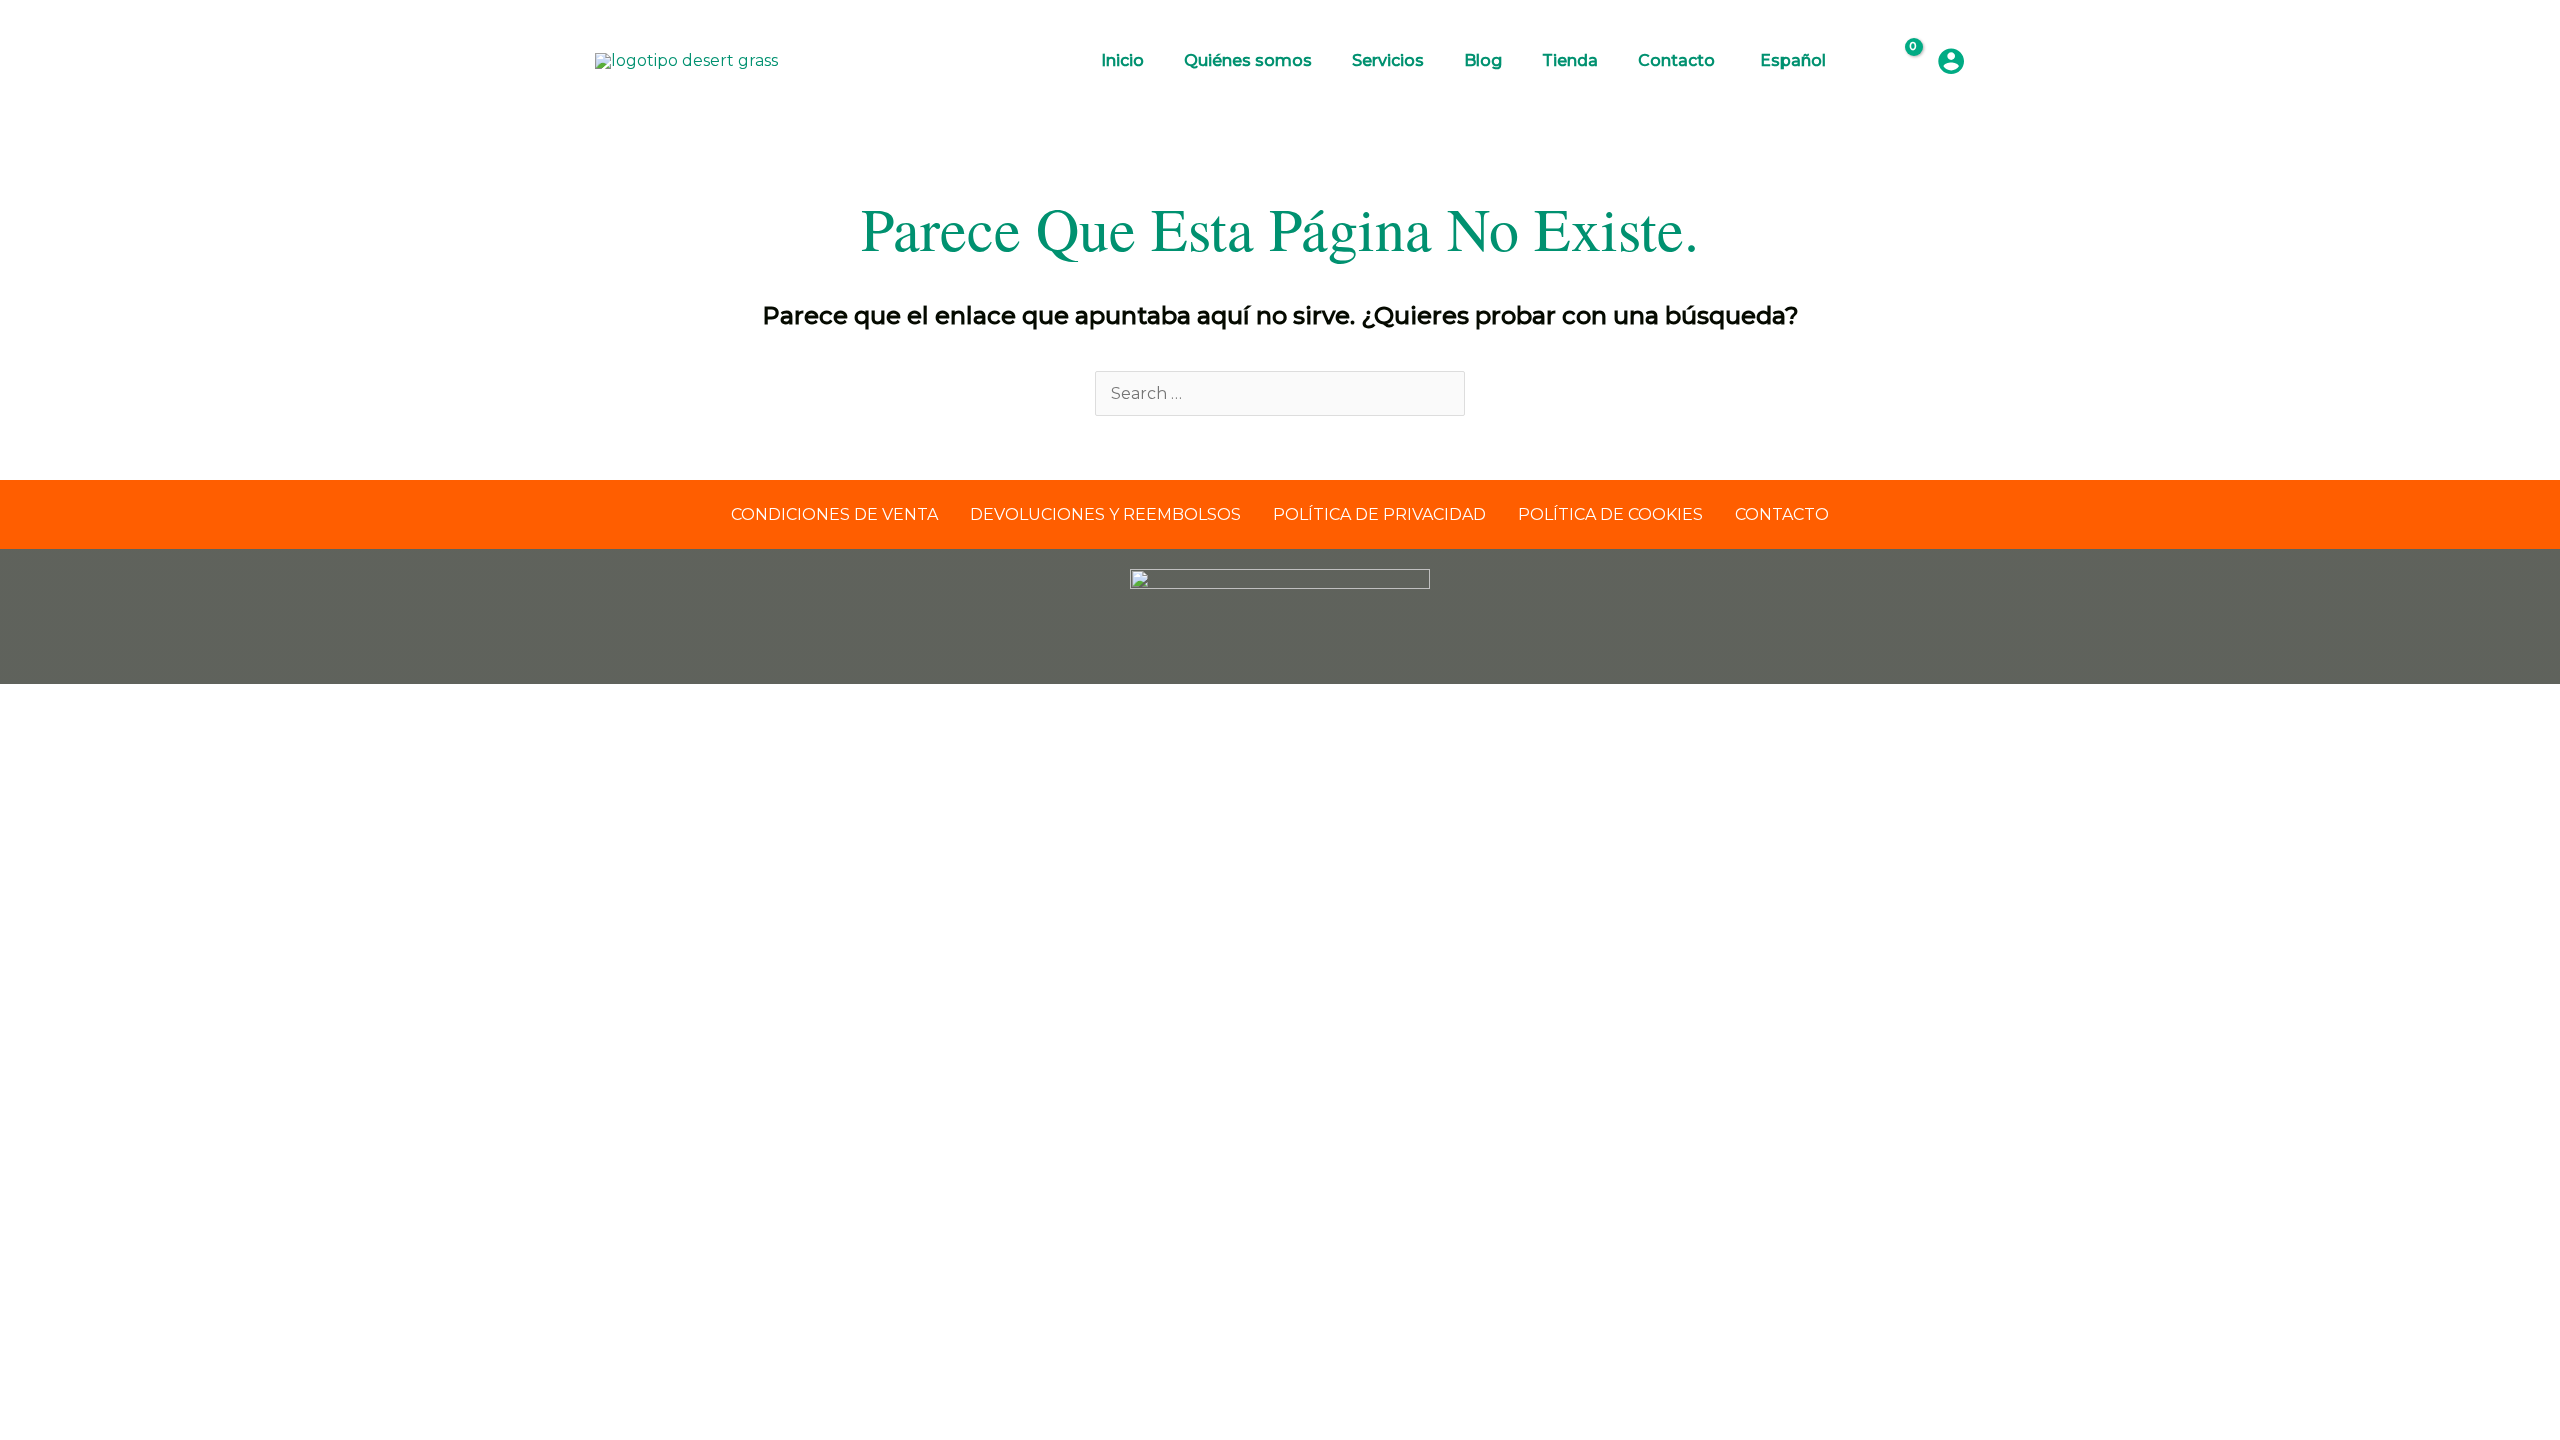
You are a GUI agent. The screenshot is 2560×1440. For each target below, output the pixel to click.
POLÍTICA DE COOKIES (1610, 514)
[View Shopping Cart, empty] (1900, 61)
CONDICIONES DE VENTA (834, 514)
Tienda (1570, 60)
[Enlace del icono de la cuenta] (1951, 61)
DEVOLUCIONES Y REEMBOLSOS (1105, 514)
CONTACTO (1782, 514)
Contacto (1676, 60)
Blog (1483, 60)
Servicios (1388, 60)
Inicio (1122, 60)
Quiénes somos (1248, 60)
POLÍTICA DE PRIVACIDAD (1379, 514)
